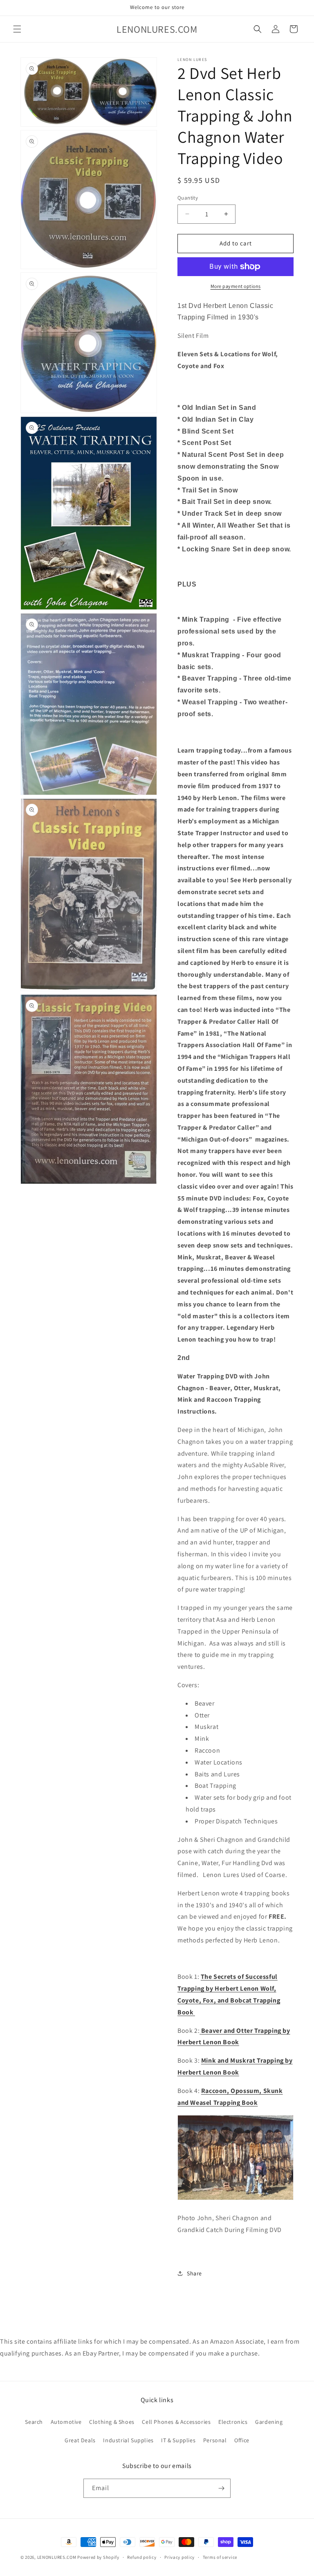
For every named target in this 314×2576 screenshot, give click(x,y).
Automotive (66, 2422)
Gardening (269, 2422)
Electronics (233, 2422)
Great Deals (80, 2440)
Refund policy (142, 2557)
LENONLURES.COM (57, 2557)
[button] (17, 29)
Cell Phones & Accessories (176, 2422)
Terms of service (220, 2557)
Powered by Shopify (98, 2557)
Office (242, 2440)
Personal (215, 2440)
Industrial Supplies (128, 2440)
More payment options (236, 286)
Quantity (188, 198)
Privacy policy (179, 2557)
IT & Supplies (178, 2440)
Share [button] (194, 2273)
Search (34, 2422)
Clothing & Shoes (112, 2422)
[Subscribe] (221, 2488)
